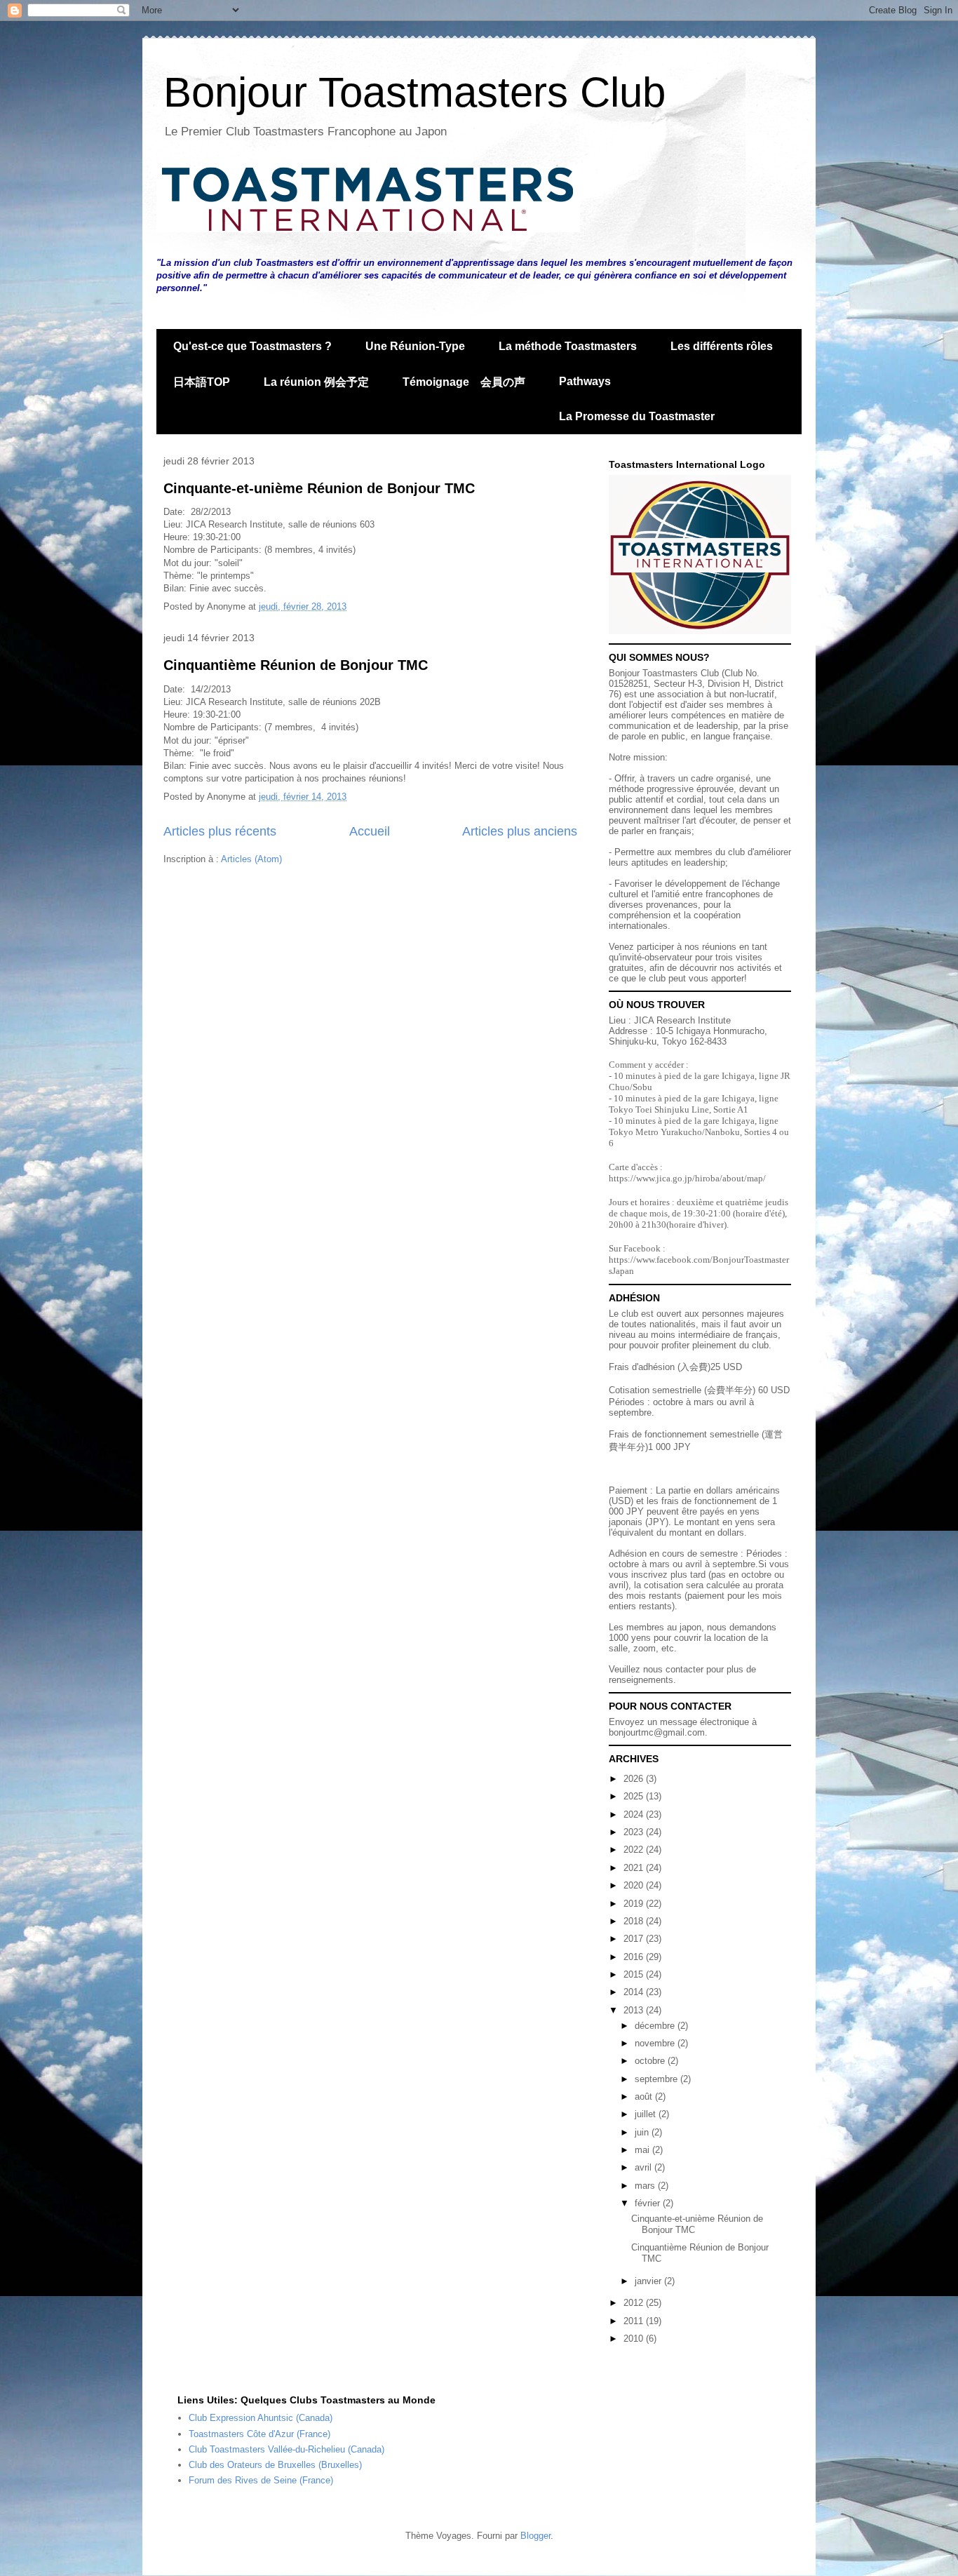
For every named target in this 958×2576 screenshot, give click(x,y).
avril (645, 2167)
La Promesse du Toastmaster (637, 416)
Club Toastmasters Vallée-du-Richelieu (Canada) (286, 2449)
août (645, 2097)
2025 (635, 1796)
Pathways (585, 381)
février (649, 2203)
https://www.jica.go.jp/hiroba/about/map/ (687, 1178)
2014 (635, 1992)
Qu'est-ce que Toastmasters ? (252, 346)
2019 (635, 1904)
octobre (651, 2061)
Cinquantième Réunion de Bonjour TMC (296, 665)
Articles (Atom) (251, 859)
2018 (635, 1921)
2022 (635, 1850)
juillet (647, 2114)
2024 (635, 1814)
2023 (635, 1832)
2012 (635, 2303)
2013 (635, 2010)
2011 (635, 2321)
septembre (657, 2079)
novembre (656, 2043)
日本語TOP (202, 382)
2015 (635, 1974)
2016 (635, 1957)
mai (643, 2150)
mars (646, 2186)
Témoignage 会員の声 (464, 382)
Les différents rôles (722, 346)
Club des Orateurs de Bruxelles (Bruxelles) (275, 2465)
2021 (635, 1868)
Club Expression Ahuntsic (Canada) (261, 2418)
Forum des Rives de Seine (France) (261, 2480)
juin (643, 2132)
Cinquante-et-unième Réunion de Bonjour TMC (319, 488)
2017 (635, 1939)
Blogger (535, 2536)
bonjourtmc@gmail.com (657, 1732)
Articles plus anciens (520, 831)
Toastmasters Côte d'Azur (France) (259, 2434)
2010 (635, 2339)
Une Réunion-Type (415, 346)
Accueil (370, 831)
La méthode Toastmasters (568, 346)
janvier (649, 2281)
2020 (635, 1885)
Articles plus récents (220, 831)
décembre (656, 2026)
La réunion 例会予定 (316, 382)
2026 (635, 1779)
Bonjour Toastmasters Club (414, 92)
